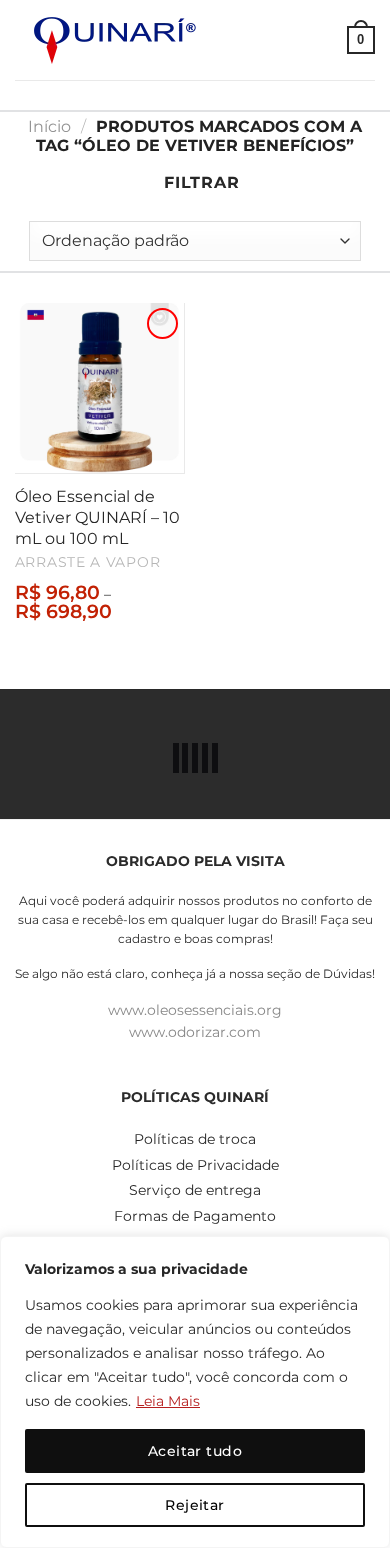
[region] (195, 1392)
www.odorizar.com (195, 1032)
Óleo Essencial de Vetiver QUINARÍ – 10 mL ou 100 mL (97, 517)
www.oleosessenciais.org (195, 1010)
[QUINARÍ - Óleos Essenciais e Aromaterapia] (115, 40)
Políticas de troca (195, 1139)
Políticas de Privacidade (195, 1165)
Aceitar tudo (195, 1451)
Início (49, 126)
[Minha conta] (323, 40)
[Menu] (287, 39)
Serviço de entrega (195, 1190)
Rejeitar (194, 1505)
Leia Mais (168, 1401)
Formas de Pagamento (195, 1216)
